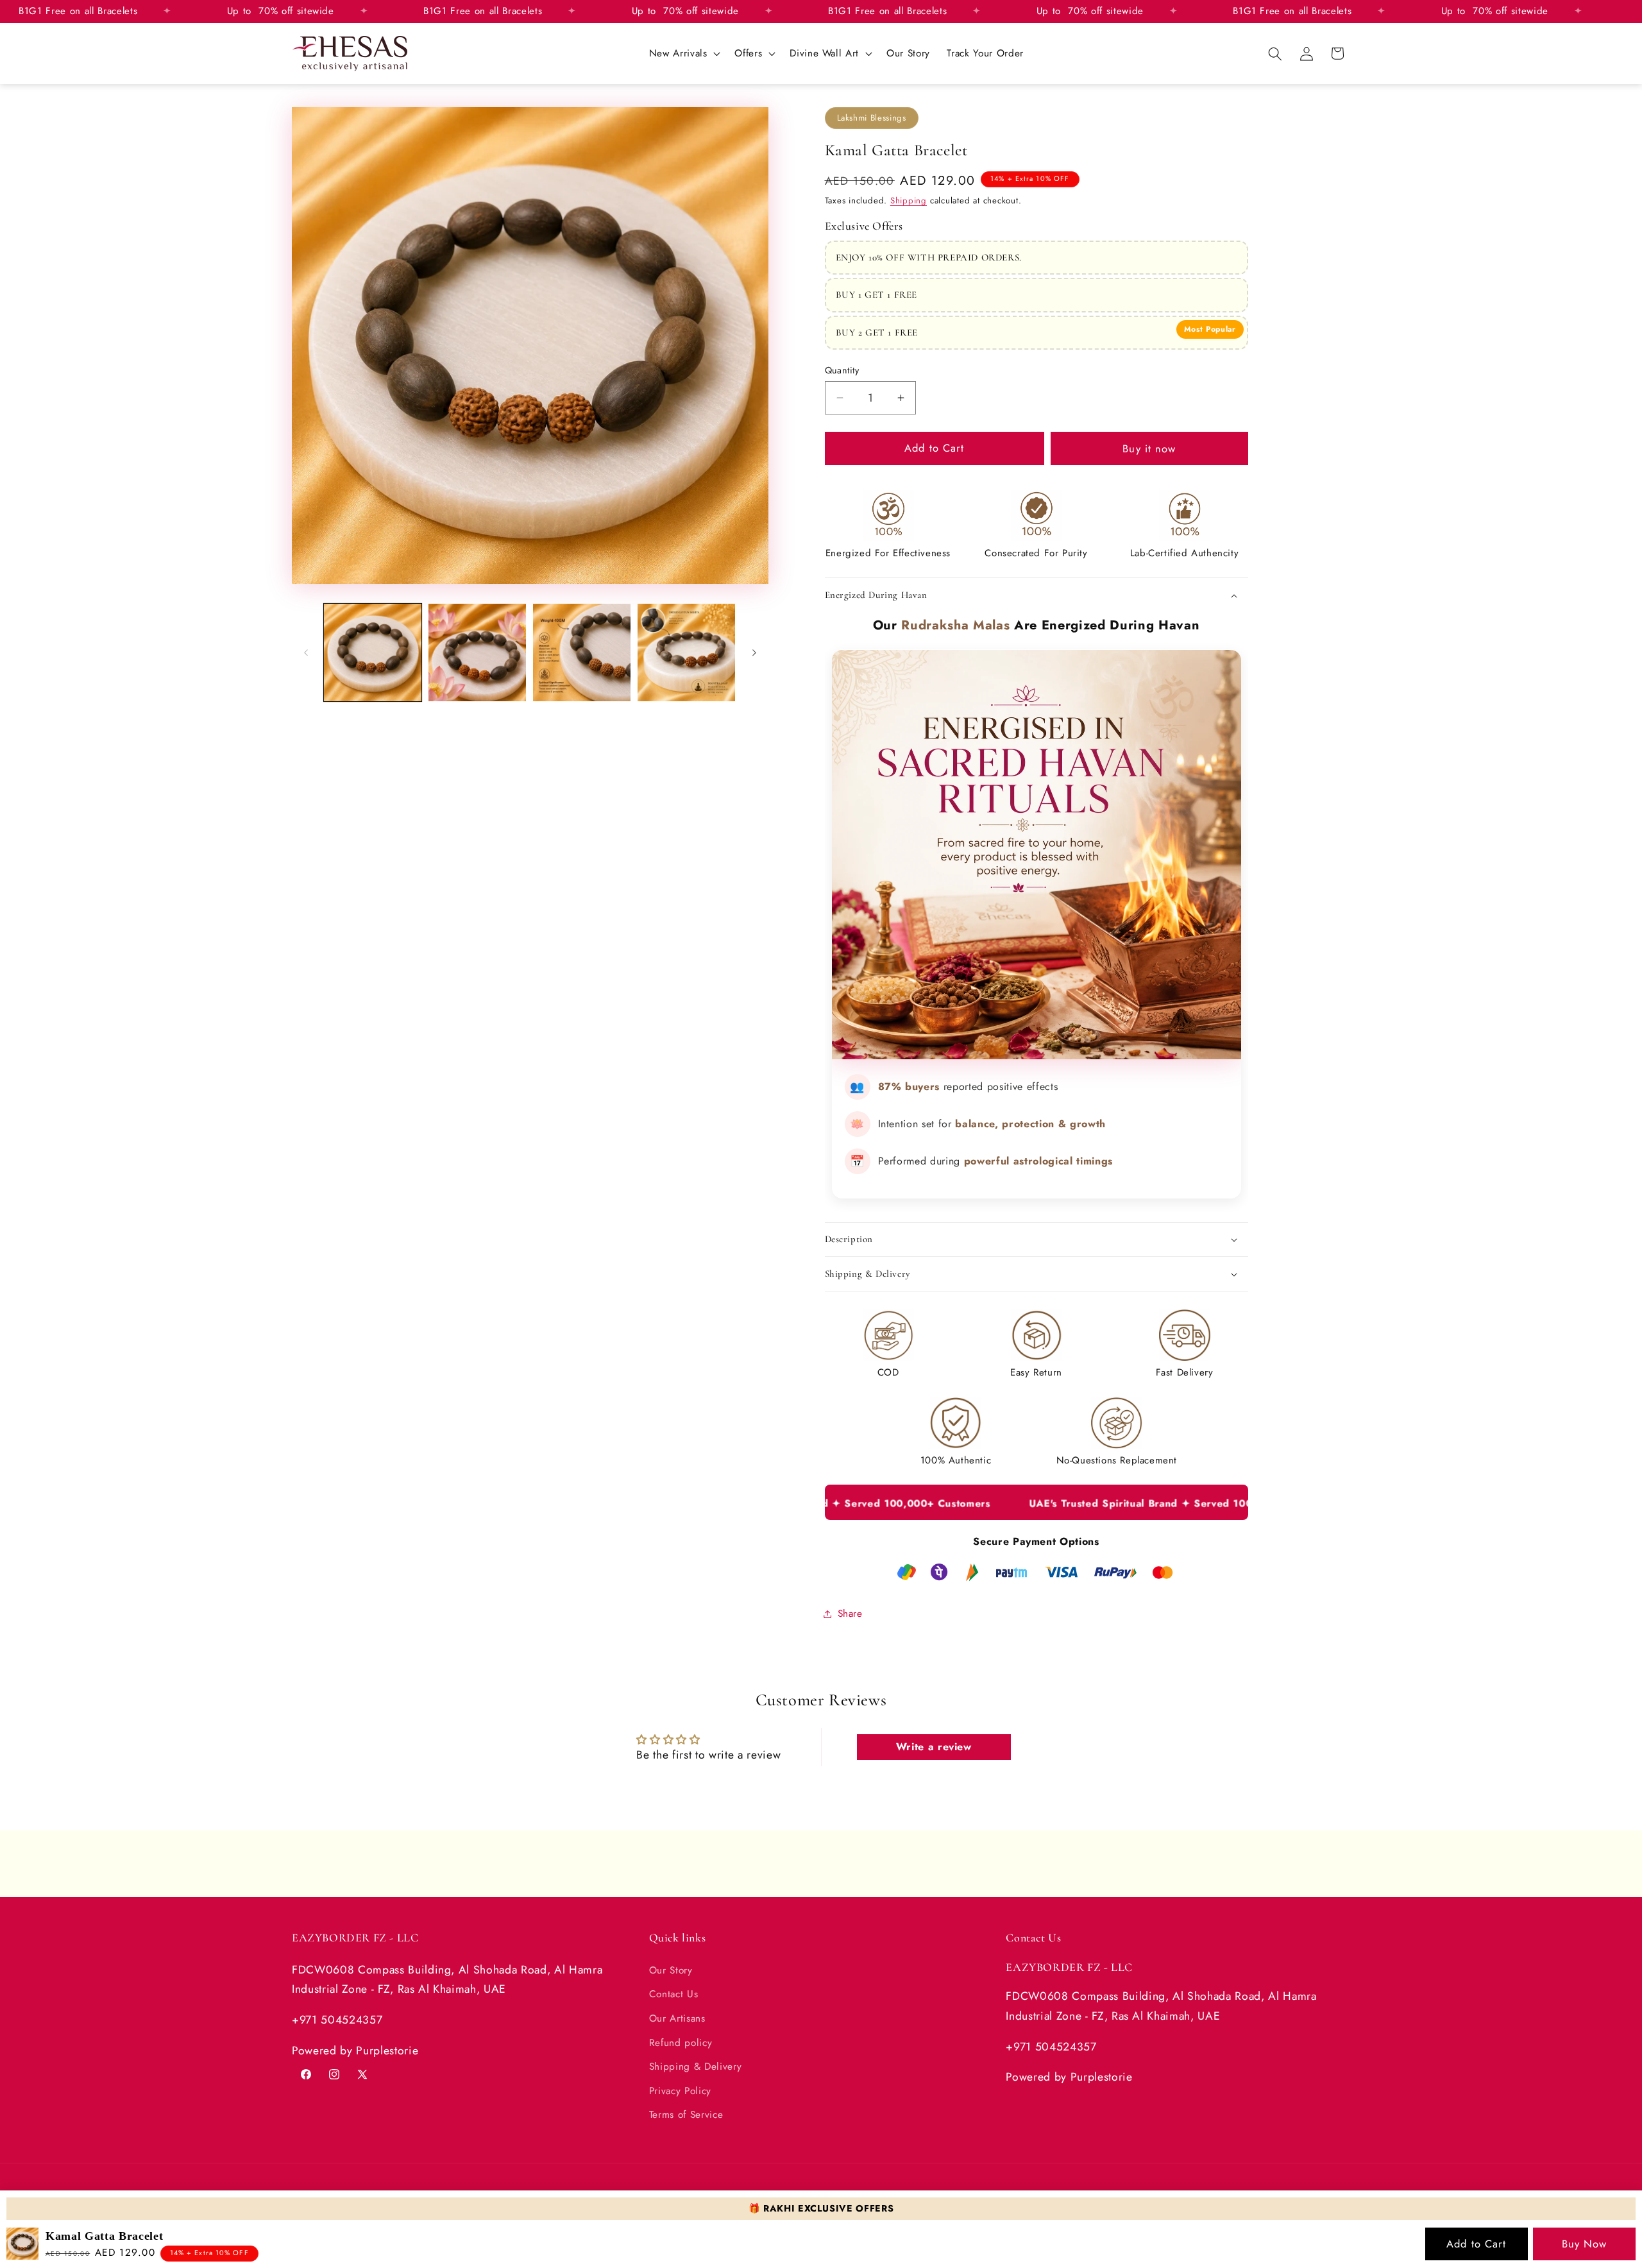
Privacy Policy (680, 2091)
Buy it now (1149, 448)
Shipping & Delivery (696, 2067)
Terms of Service (686, 2115)
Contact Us (674, 1994)
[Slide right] (754, 652)
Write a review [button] (934, 1747)
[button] (683, 54)
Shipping (909, 200)
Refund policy (681, 2043)
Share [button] (850, 1614)
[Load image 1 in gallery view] (373, 652)
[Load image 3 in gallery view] (582, 652)
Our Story (671, 1970)
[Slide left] (306, 652)
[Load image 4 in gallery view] (686, 652)
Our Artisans (677, 2018)
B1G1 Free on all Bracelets (502, 11)
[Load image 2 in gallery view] (477, 652)
